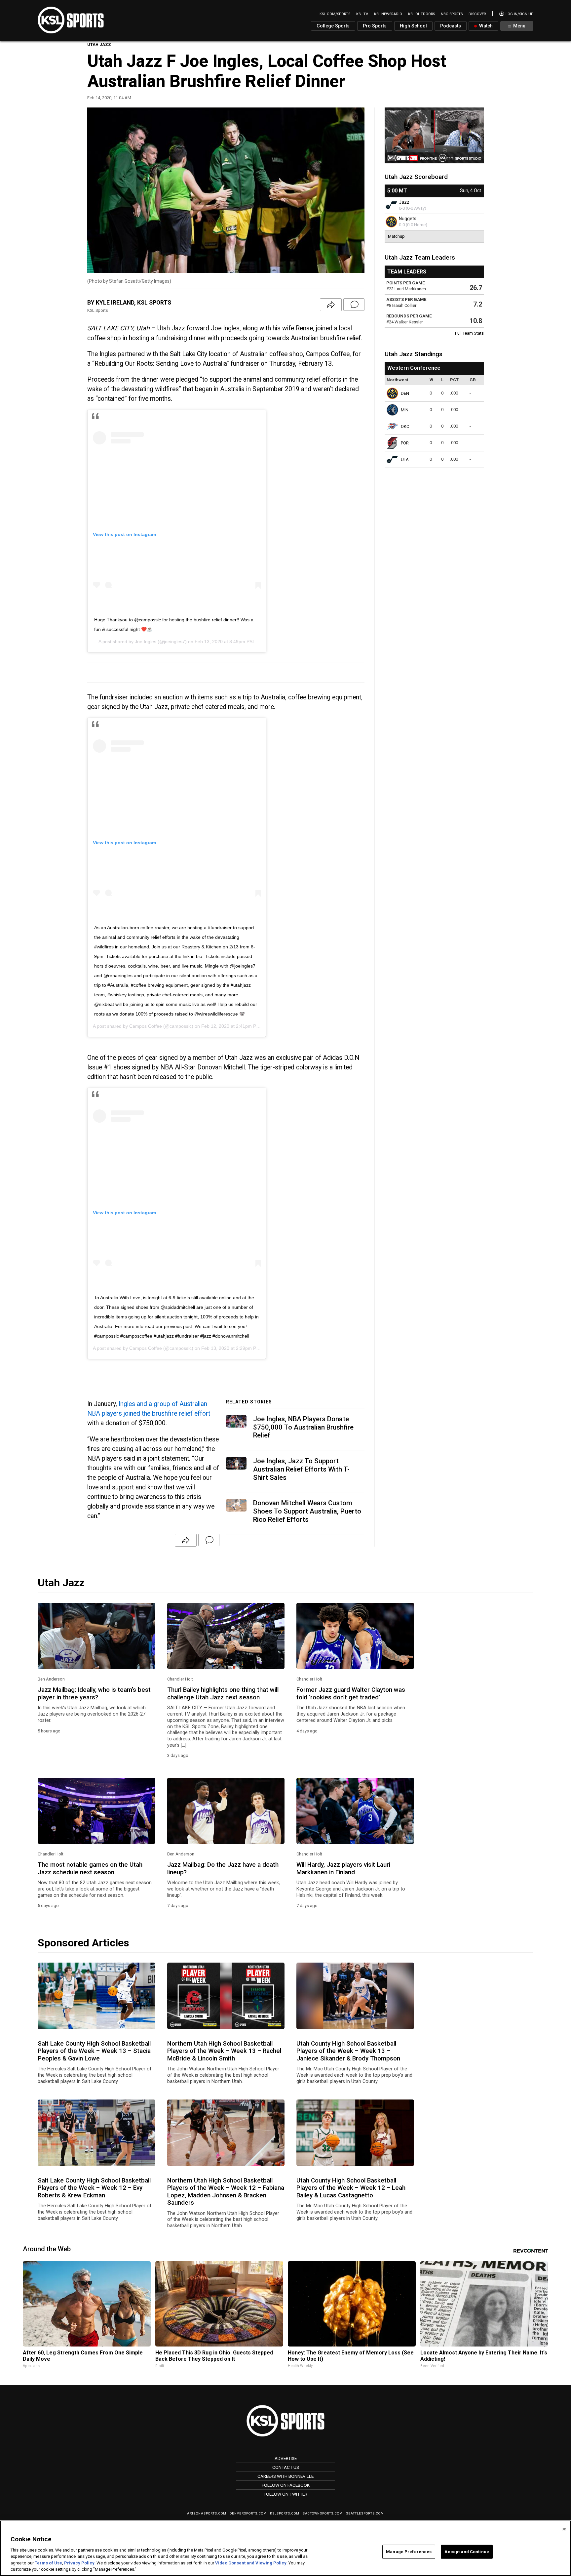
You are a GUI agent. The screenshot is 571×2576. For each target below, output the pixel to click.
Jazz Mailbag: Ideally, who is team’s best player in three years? (94, 1693)
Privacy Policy (79, 2563)
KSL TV (362, 14)
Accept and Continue (467, 2552)
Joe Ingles (146, 642)
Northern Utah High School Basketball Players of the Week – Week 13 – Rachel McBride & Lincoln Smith (224, 2051)
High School (413, 26)
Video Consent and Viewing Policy (251, 2563)
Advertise (286, 2458)
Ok (564, 2529)
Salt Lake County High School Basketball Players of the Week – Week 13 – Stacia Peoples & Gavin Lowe (94, 2051)
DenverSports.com (248, 2513)
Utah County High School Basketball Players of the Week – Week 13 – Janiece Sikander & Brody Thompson (348, 2051)
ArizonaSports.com (207, 2513)
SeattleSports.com (365, 2513)
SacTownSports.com (323, 2513)
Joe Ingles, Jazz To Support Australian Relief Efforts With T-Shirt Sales (301, 1469)
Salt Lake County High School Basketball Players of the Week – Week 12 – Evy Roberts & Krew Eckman (94, 2188)
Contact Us (286, 2467)
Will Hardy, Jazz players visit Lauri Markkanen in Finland (343, 1868)
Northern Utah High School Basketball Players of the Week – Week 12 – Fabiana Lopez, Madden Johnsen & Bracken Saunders (226, 2192)
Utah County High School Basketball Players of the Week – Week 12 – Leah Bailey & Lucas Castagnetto (351, 2188)
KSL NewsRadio (388, 14)
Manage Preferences (409, 2552)
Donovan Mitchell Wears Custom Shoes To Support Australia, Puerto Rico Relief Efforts (307, 1511)
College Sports (333, 26)
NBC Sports (452, 14)
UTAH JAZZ (99, 44)
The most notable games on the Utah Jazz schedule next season (90, 1868)
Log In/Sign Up (519, 14)
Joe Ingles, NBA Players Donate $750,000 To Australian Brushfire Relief (303, 1427)
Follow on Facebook (286, 2485)
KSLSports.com (285, 2513)
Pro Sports (375, 26)
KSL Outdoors (421, 14)
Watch (485, 26)
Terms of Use (48, 2563)
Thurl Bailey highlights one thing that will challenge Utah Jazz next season (223, 1693)
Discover (477, 14)
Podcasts (451, 26)
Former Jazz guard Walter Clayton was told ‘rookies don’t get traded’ (351, 1693)
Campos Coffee (146, 1026)
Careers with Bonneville (285, 2476)
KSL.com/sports (335, 14)
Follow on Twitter (285, 2494)
